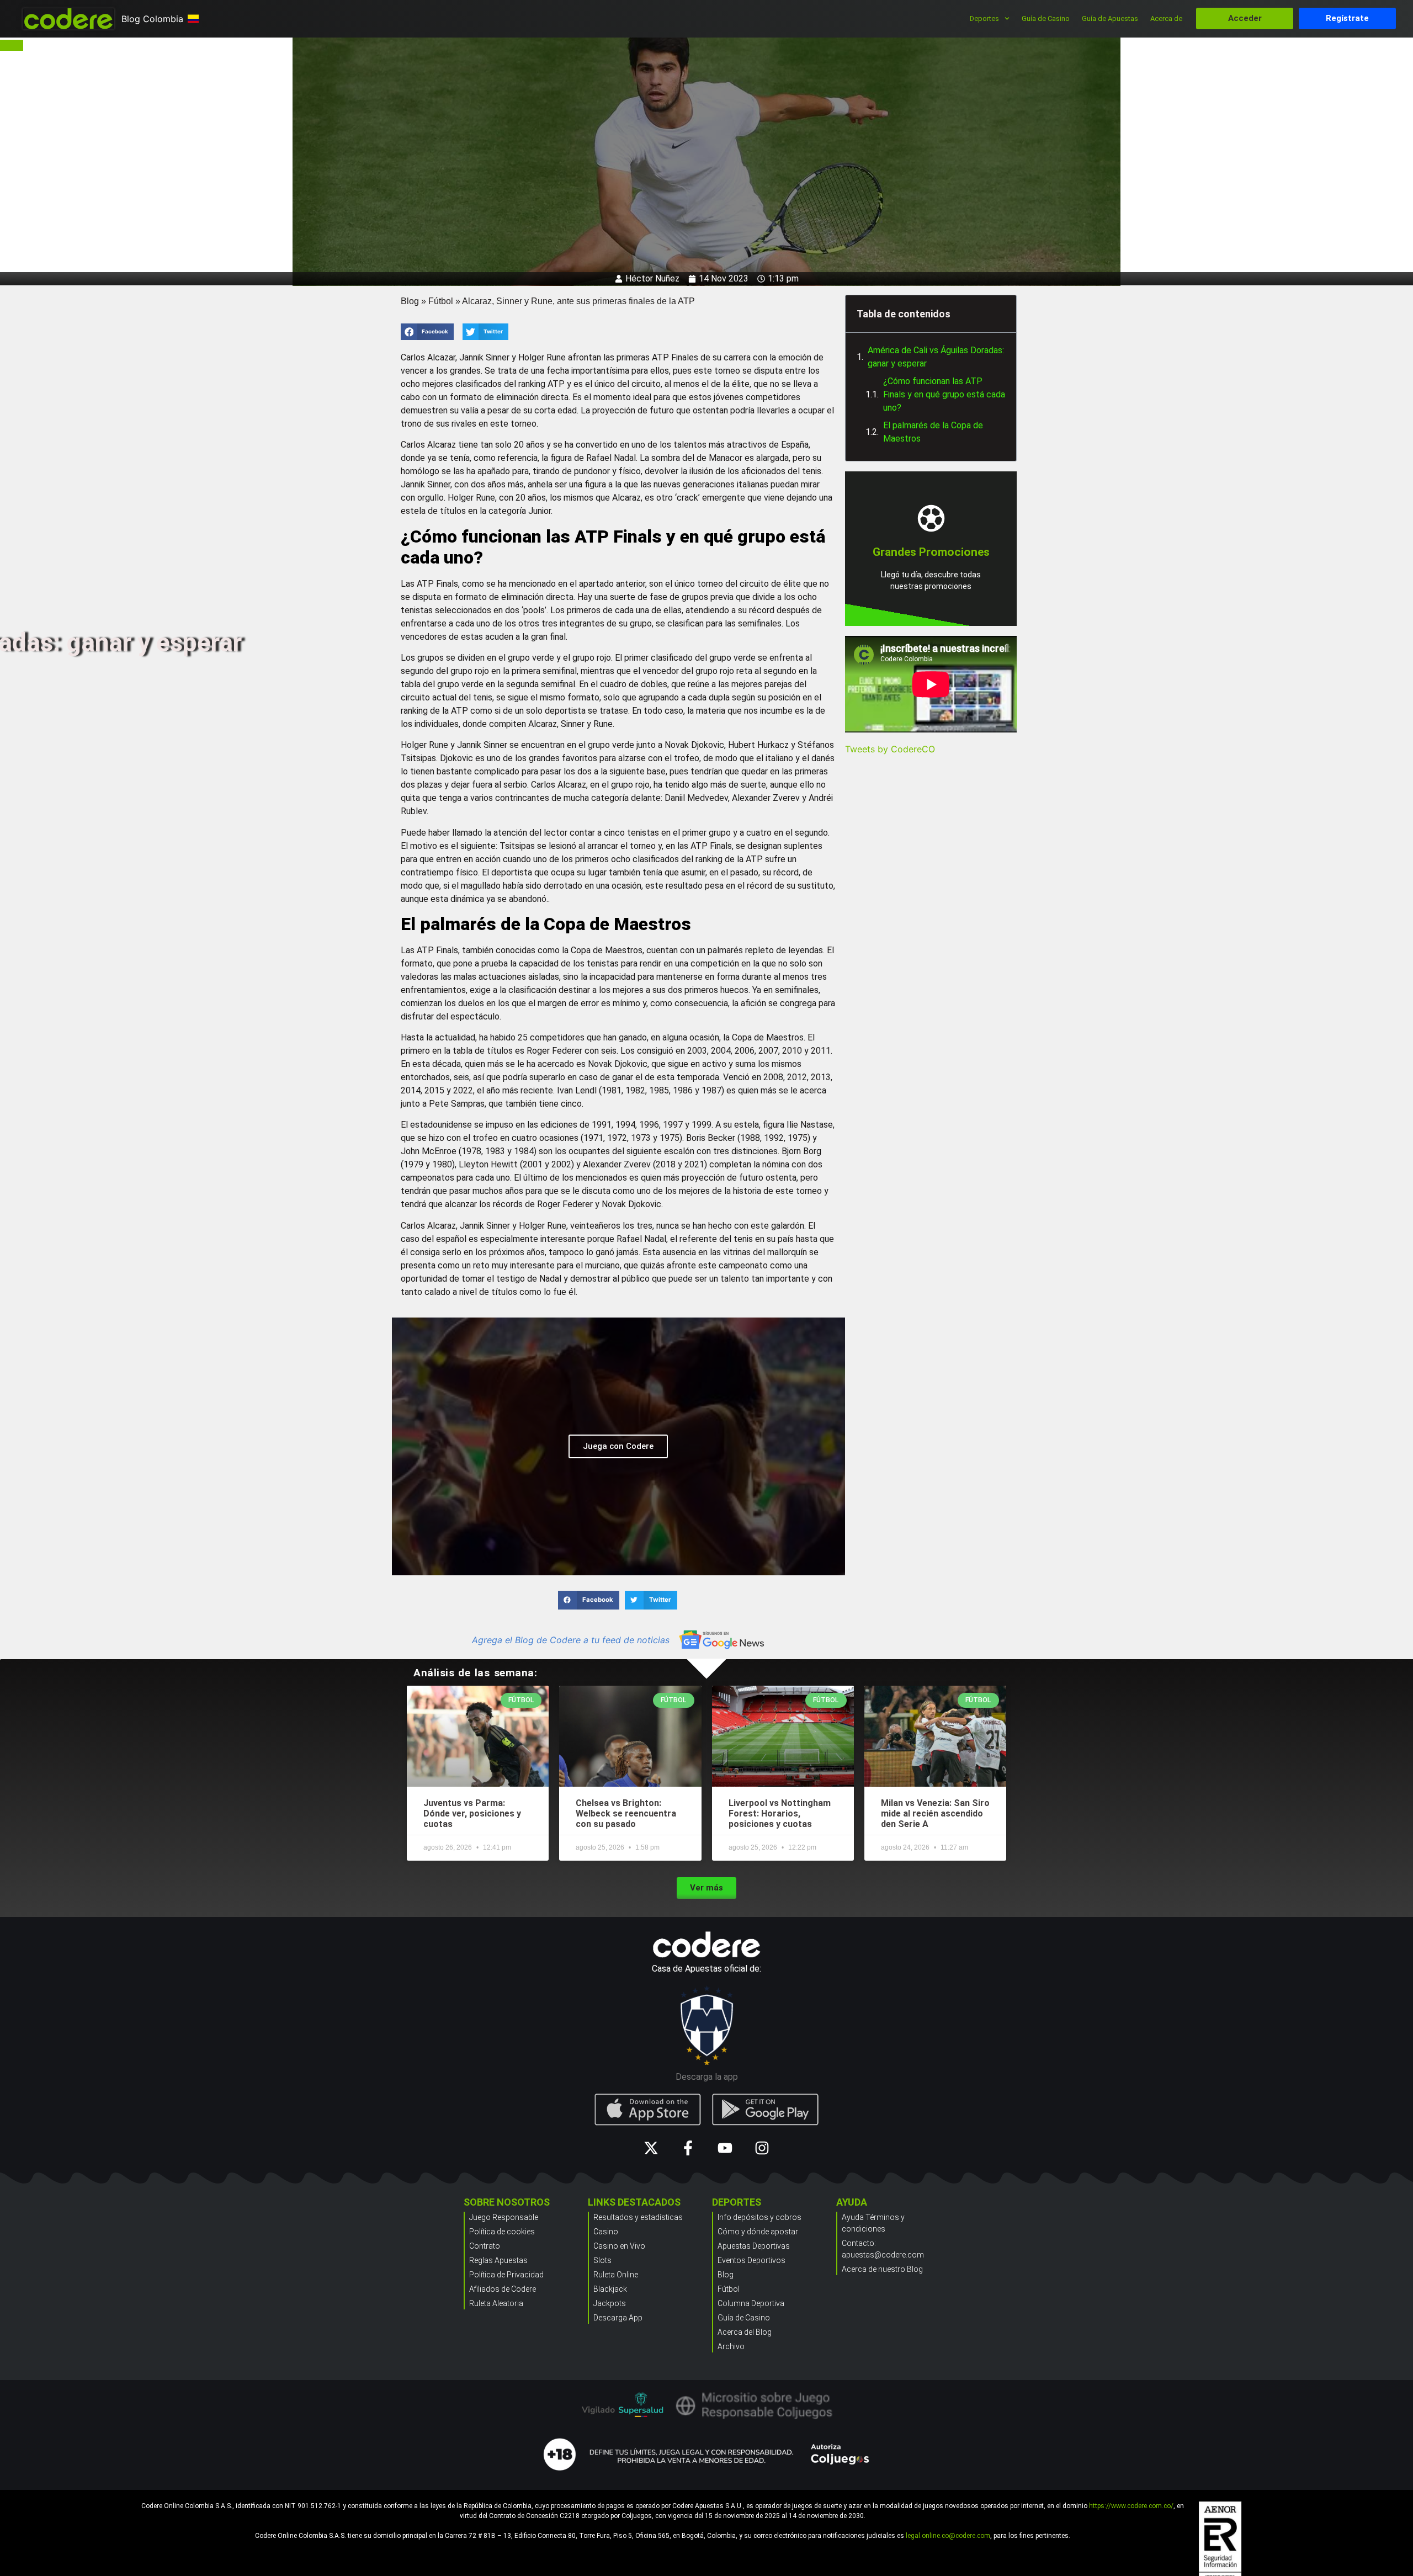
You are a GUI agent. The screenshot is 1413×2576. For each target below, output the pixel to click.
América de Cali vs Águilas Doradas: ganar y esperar (936, 357)
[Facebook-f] (688, 2148)
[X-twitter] (651, 2148)
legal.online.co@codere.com (948, 2536)
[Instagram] (762, 2148)
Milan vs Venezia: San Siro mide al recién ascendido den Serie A (935, 1813)
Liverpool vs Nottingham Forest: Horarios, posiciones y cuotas (780, 1813)
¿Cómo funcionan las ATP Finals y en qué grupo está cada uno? (944, 394)
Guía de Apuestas (1110, 18)
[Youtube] (725, 2148)
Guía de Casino (1046, 18)
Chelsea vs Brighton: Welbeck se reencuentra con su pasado (626, 1813)
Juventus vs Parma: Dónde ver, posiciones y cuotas (472, 1813)
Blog (410, 301)
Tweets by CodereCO (890, 749)
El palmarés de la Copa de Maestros (933, 432)
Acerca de (1166, 18)
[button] (427, 332)
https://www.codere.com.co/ (1131, 2506)
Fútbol (441, 301)
